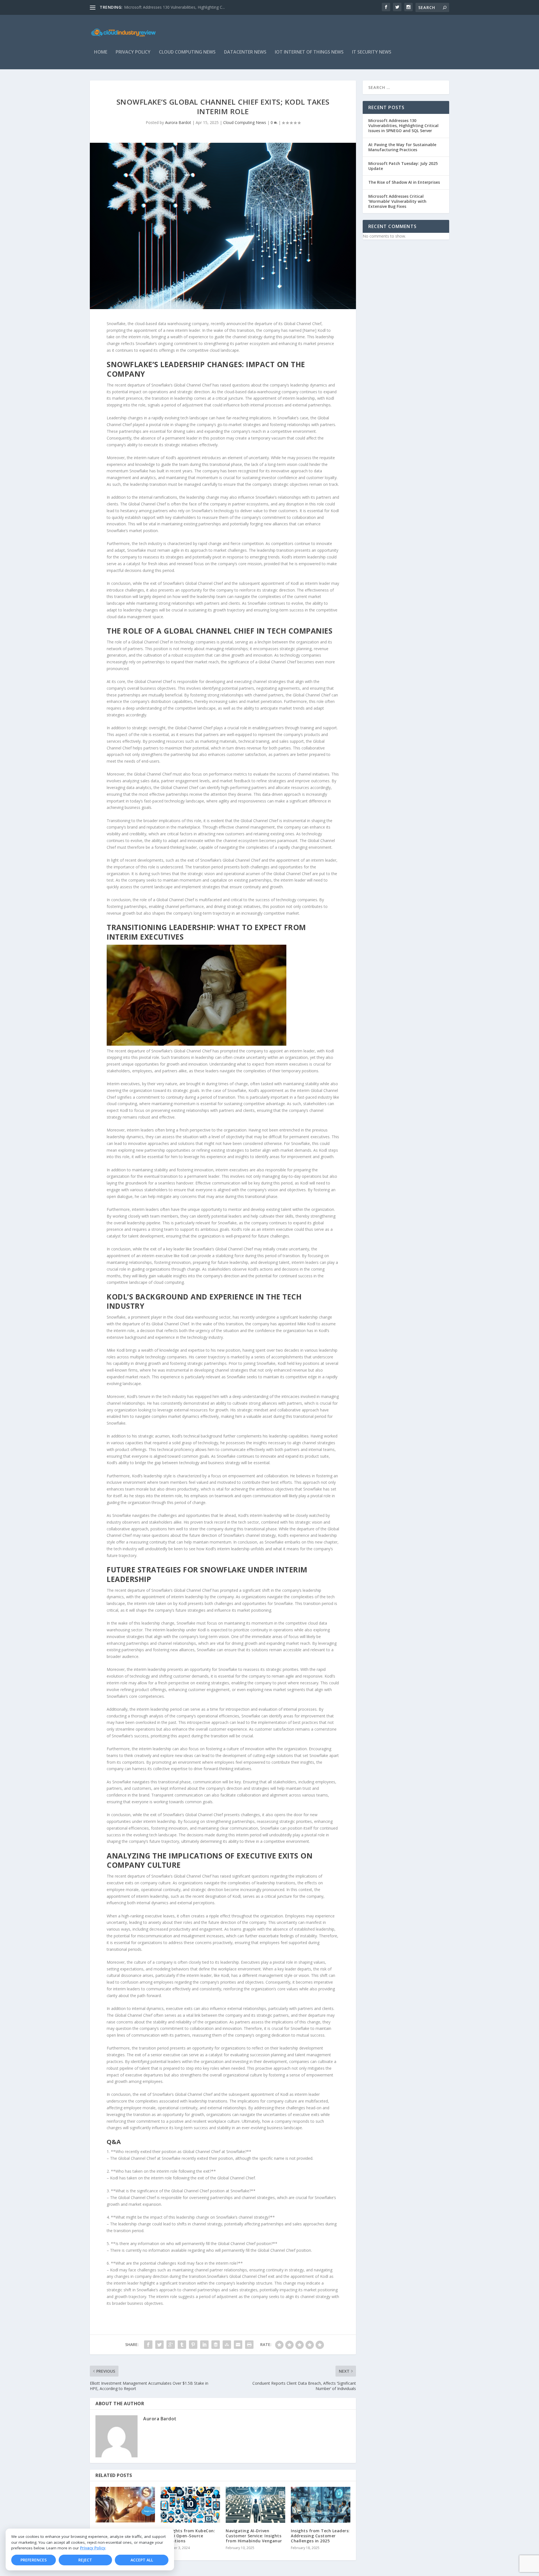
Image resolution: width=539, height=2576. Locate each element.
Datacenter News (245, 52)
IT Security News (372, 52)
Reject (85, 2560)
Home (101, 52)
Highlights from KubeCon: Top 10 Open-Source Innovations (188, 2536)
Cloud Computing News (187, 52)
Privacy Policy (93, 2548)
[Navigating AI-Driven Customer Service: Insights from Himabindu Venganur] (255, 2505)
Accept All (142, 2560)
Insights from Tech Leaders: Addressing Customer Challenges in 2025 (320, 2536)
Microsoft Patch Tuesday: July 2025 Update (403, 166)
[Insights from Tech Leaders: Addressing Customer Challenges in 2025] (321, 2505)
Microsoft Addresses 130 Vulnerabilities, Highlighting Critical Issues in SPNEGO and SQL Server (403, 126)
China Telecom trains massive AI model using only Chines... (178, 7)
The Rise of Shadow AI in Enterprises (404, 182)
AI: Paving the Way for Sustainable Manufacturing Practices (402, 147)
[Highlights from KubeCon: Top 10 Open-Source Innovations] (190, 2505)
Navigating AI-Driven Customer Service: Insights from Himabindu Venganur (254, 2536)
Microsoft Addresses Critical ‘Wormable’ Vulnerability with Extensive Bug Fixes (397, 201)
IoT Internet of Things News (309, 52)
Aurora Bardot (178, 122)
